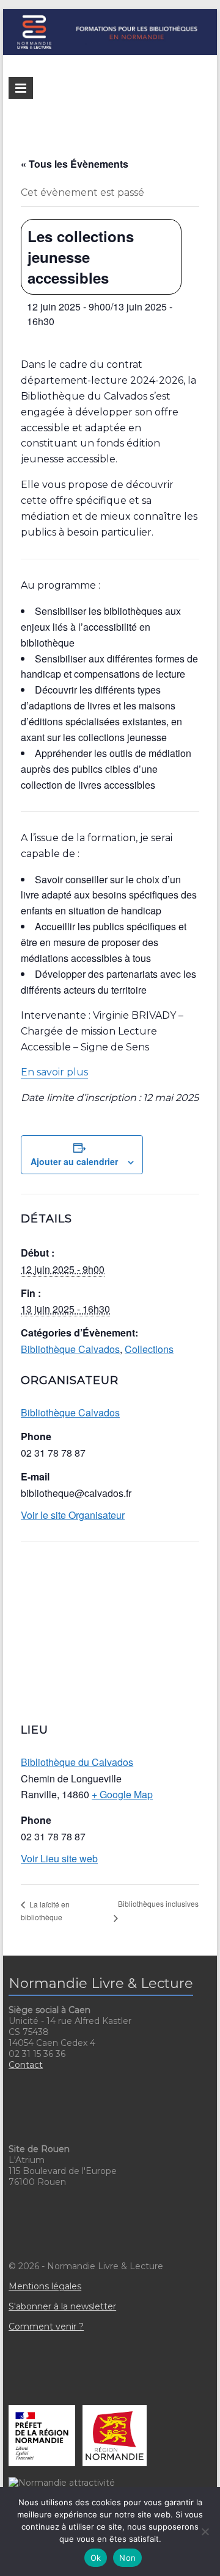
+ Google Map (122, 1794)
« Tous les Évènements (75, 164)
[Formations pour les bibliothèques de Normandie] (110, 15)
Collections (149, 1349)
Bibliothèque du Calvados (77, 1762)
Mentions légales (45, 2286)
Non (127, 2558)
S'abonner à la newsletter (62, 2306)
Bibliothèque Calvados (70, 1349)
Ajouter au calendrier (74, 1161)
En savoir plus (54, 1072)
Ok (96, 2558)
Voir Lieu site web (59, 1858)
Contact (26, 2065)
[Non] (205, 2531)
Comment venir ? (46, 2327)
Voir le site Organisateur (73, 1515)
